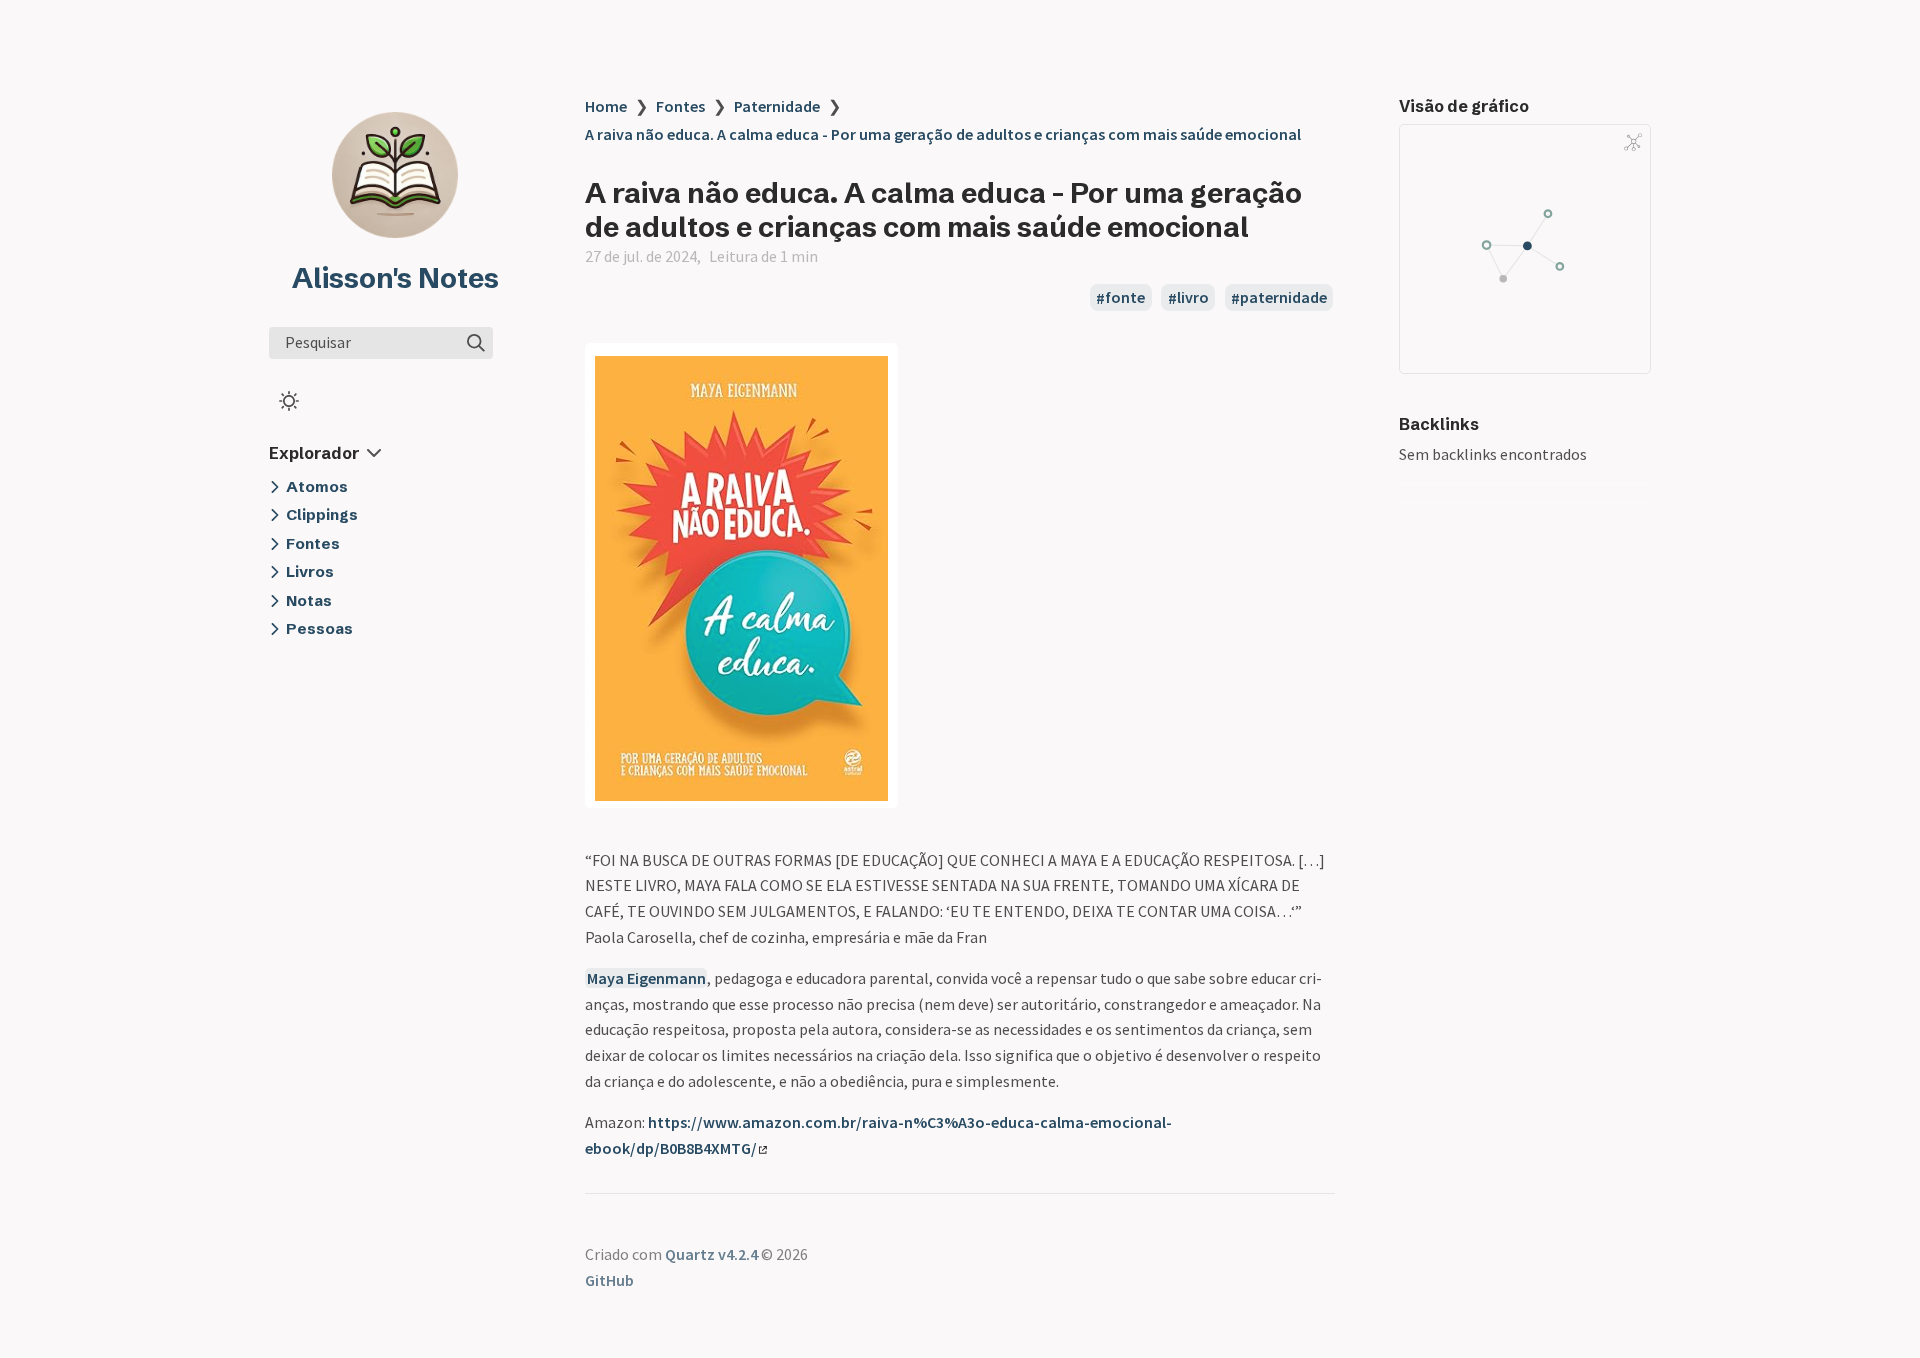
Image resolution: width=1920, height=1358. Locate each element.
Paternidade (777, 106)
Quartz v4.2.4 (711, 1254)
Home (606, 106)
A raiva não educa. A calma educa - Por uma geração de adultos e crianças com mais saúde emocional (943, 134)
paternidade (1283, 298)
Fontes (680, 106)
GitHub (609, 1280)
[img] (476, 343)
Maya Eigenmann (646, 978)
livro (1193, 298)
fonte (1125, 298)
